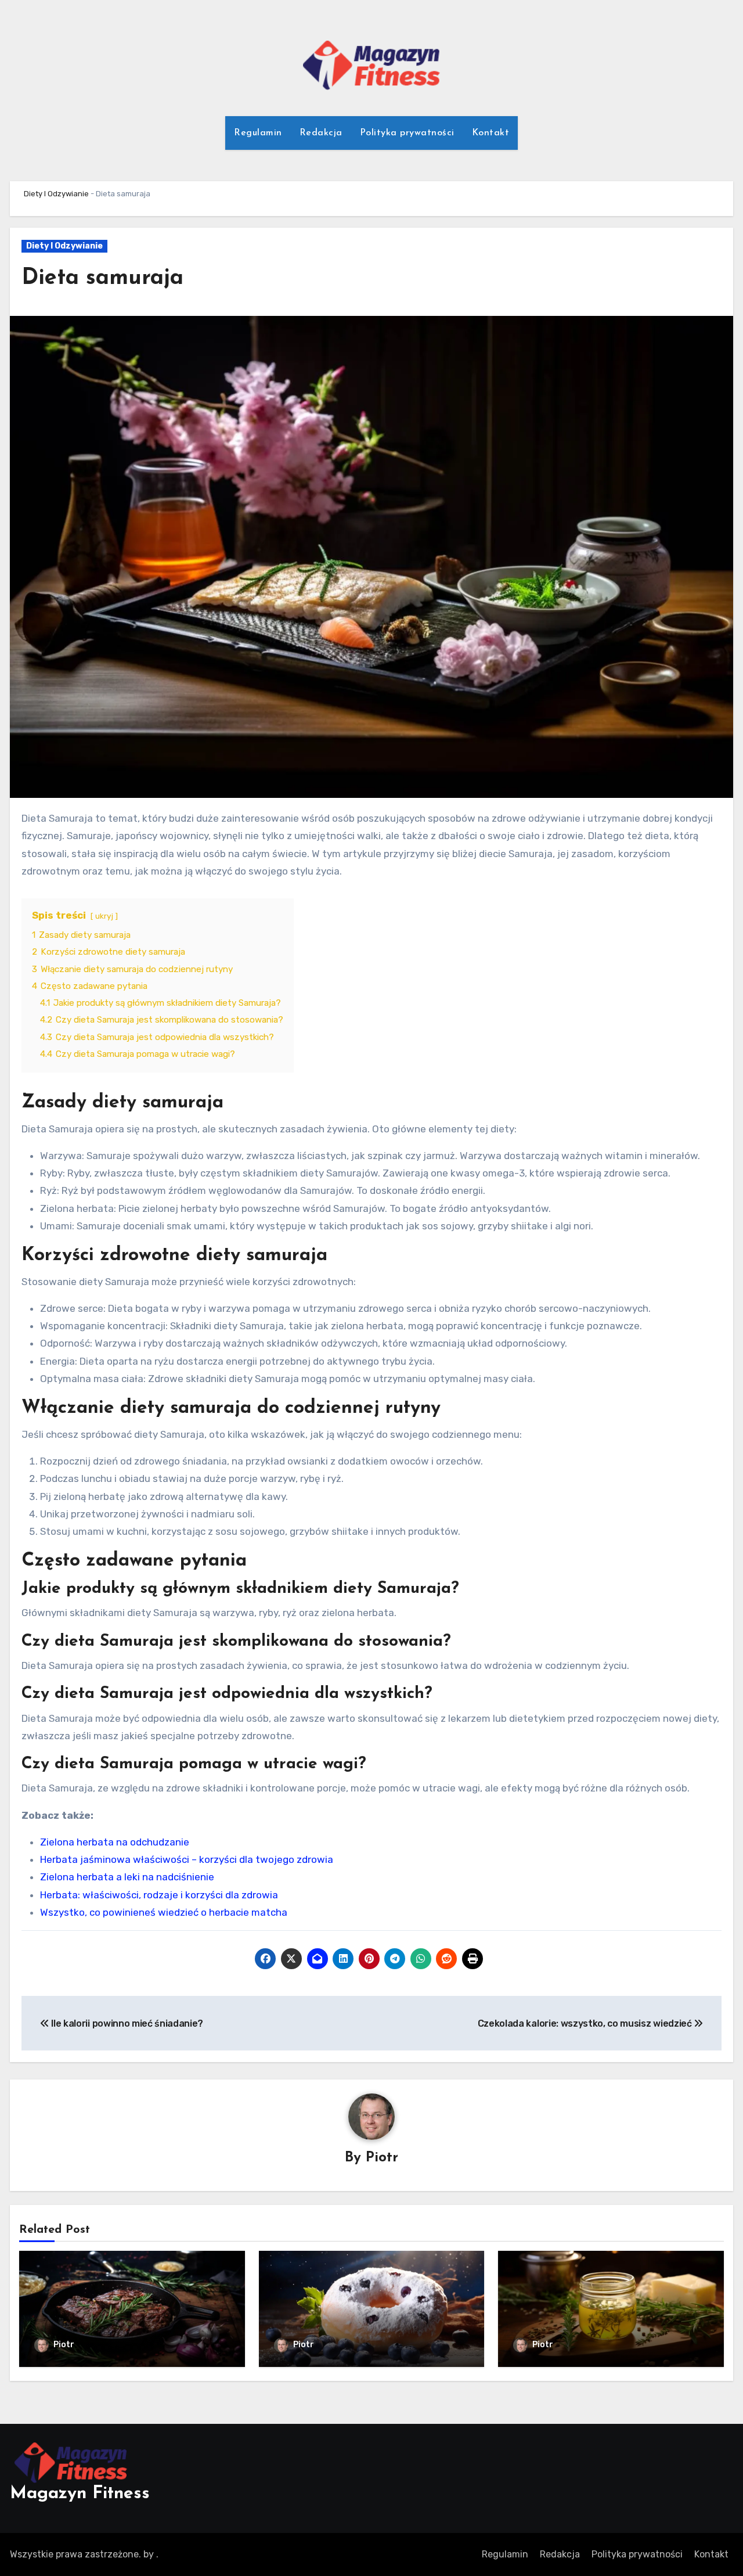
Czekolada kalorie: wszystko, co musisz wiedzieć (586, 2023)
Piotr (382, 2158)
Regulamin (258, 133)
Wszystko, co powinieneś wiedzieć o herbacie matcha (164, 1912)
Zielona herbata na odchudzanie (115, 1842)
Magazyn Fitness (80, 2494)
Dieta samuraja (102, 278)
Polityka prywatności (407, 133)
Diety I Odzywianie (56, 194)
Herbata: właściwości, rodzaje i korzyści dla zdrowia (159, 1895)
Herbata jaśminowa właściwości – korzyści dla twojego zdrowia (187, 1859)
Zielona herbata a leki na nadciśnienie (127, 1877)
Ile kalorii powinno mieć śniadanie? (126, 2023)
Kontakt (491, 133)
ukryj (104, 916)
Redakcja (321, 133)
